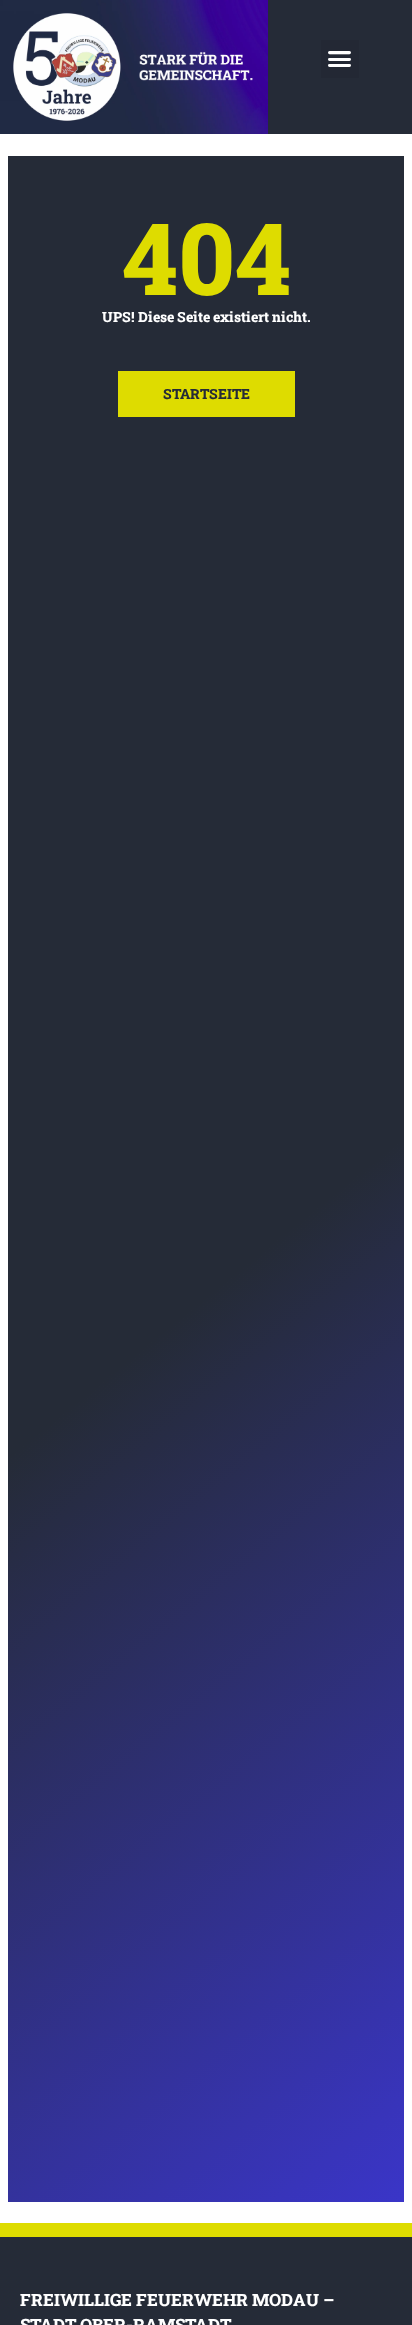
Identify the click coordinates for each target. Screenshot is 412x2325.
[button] (340, 59)
